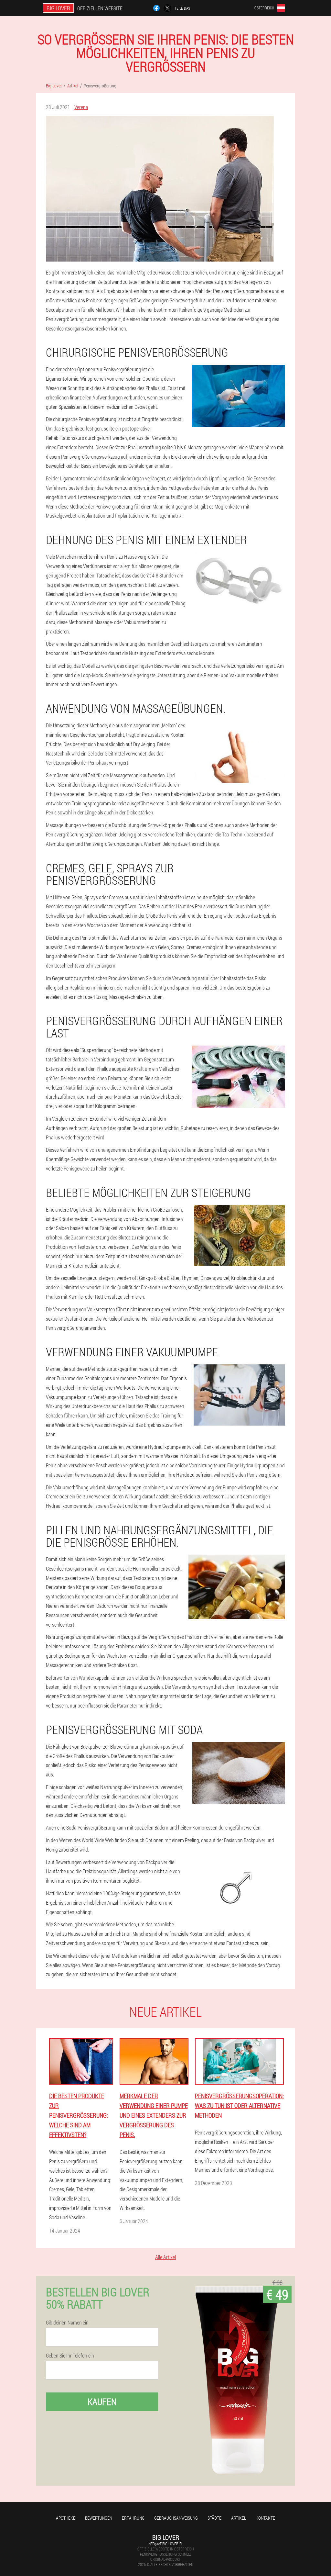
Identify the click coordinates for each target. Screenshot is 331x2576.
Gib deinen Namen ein (67, 2323)
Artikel (239, 2518)
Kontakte (265, 2518)
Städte (214, 2518)
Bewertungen (99, 2518)
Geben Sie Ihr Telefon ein (70, 2356)
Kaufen (102, 2402)
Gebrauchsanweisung (176, 2518)
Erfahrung (133, 2518)
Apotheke (66, 2518)
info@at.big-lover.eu (165, 2544)
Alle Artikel (165, 2257)
